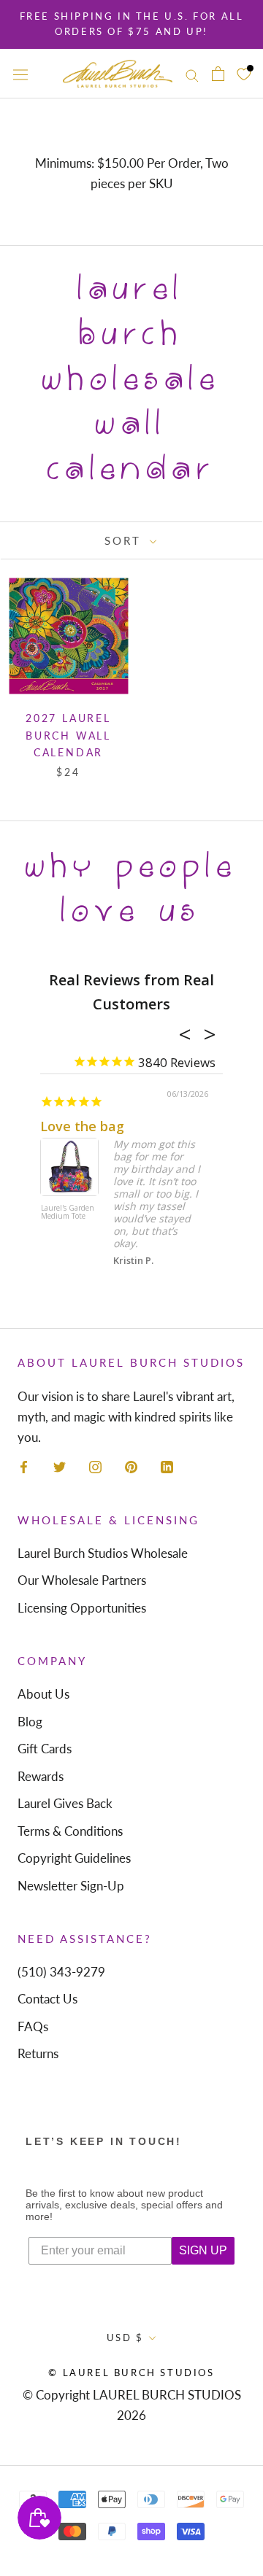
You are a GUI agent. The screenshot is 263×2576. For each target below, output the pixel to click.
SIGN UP (203, 2250)
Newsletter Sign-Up (71, 1886)
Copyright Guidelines (74, 1858)
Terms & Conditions (70, 1831)
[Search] (192, 73)
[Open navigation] (20, 74)
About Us (43, 1694)
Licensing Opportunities (82, 1608)
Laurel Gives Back (65, 1803)
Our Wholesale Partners (82, 1580)
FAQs (33, 2026)
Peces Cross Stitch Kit (98, 1197)
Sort (125, 540)
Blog (30, 1722)
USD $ (125, 2338)
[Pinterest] (131, 1466)
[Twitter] (60, 1466)
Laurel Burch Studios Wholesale (103, 1553)
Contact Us (47, 1999)
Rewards (41, 1776)
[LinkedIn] (167, 1466)
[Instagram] (95, 1466)
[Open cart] (218, 74)
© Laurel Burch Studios (131, 2373)
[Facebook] (24, 1466)
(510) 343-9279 (61, 1972)
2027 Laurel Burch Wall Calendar (68, 735)
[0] (244, 73)
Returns (38, 2053)
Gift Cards (45, 1749)
